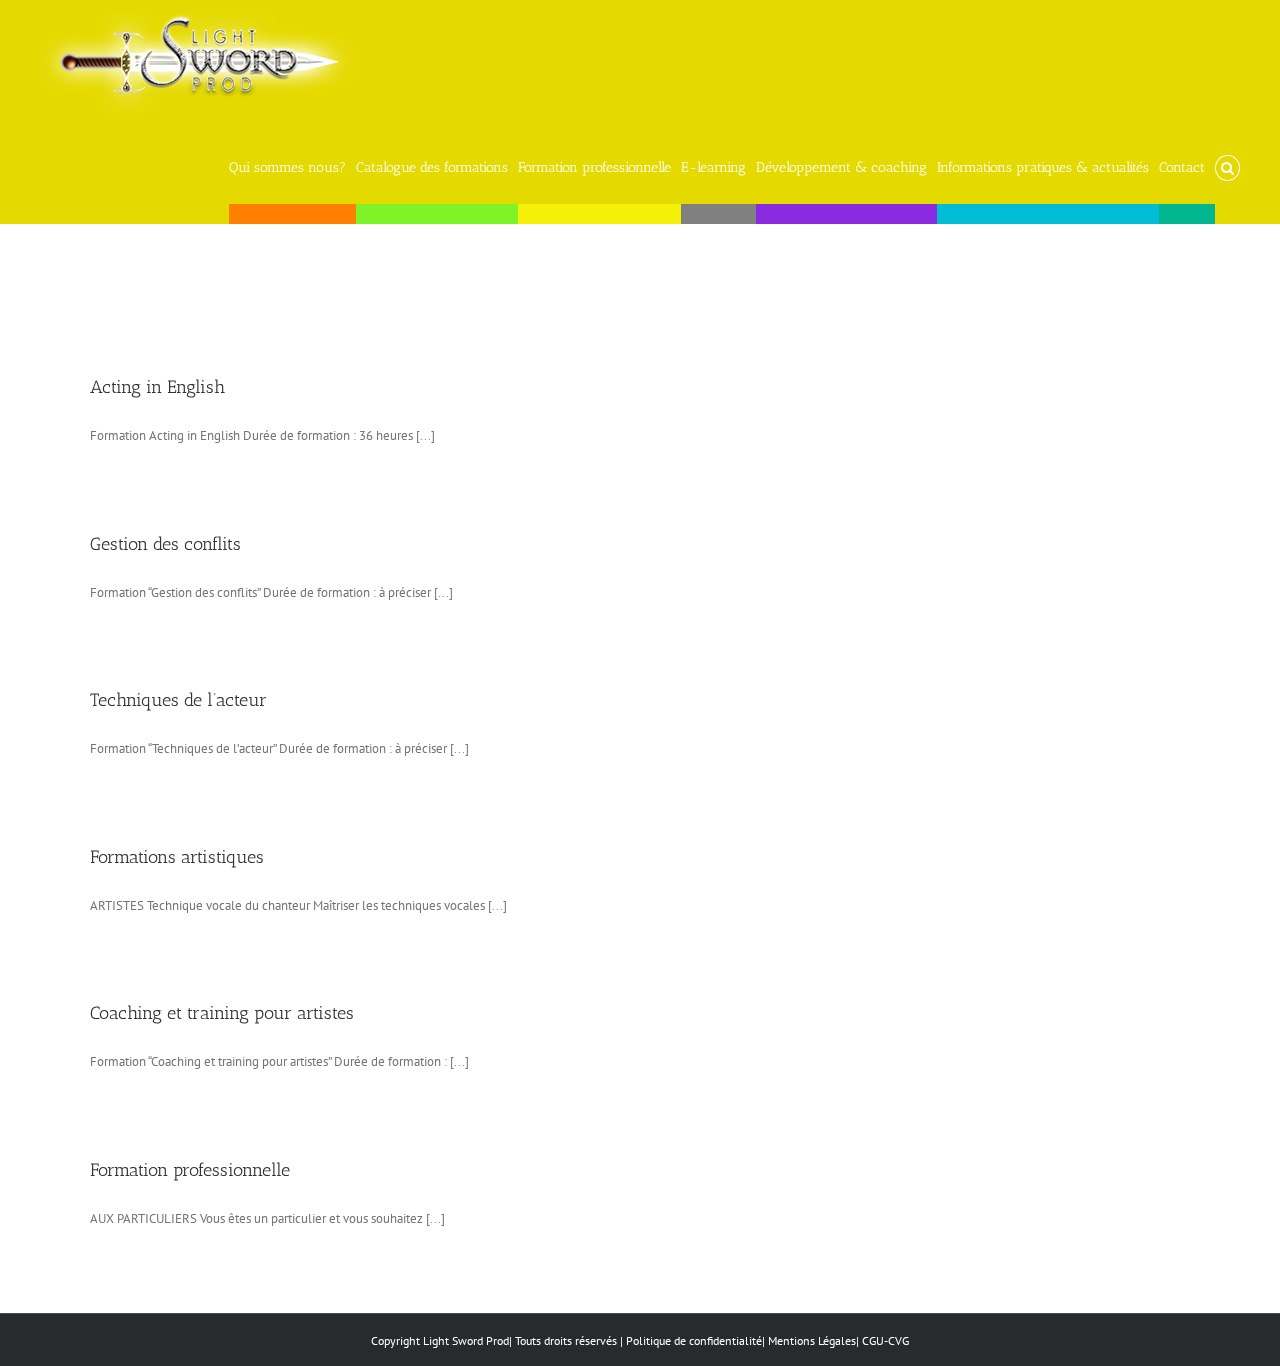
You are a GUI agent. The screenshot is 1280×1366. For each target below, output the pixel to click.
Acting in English (157, 387)
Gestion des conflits (165, 544)
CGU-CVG (885, 1340)
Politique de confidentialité (694, 1340)
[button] (1227, 163)
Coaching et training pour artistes (222, 1013)
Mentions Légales (812, 1340)
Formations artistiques (177, 857)
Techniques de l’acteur (178, 700)
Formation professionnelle (190, 1170)
